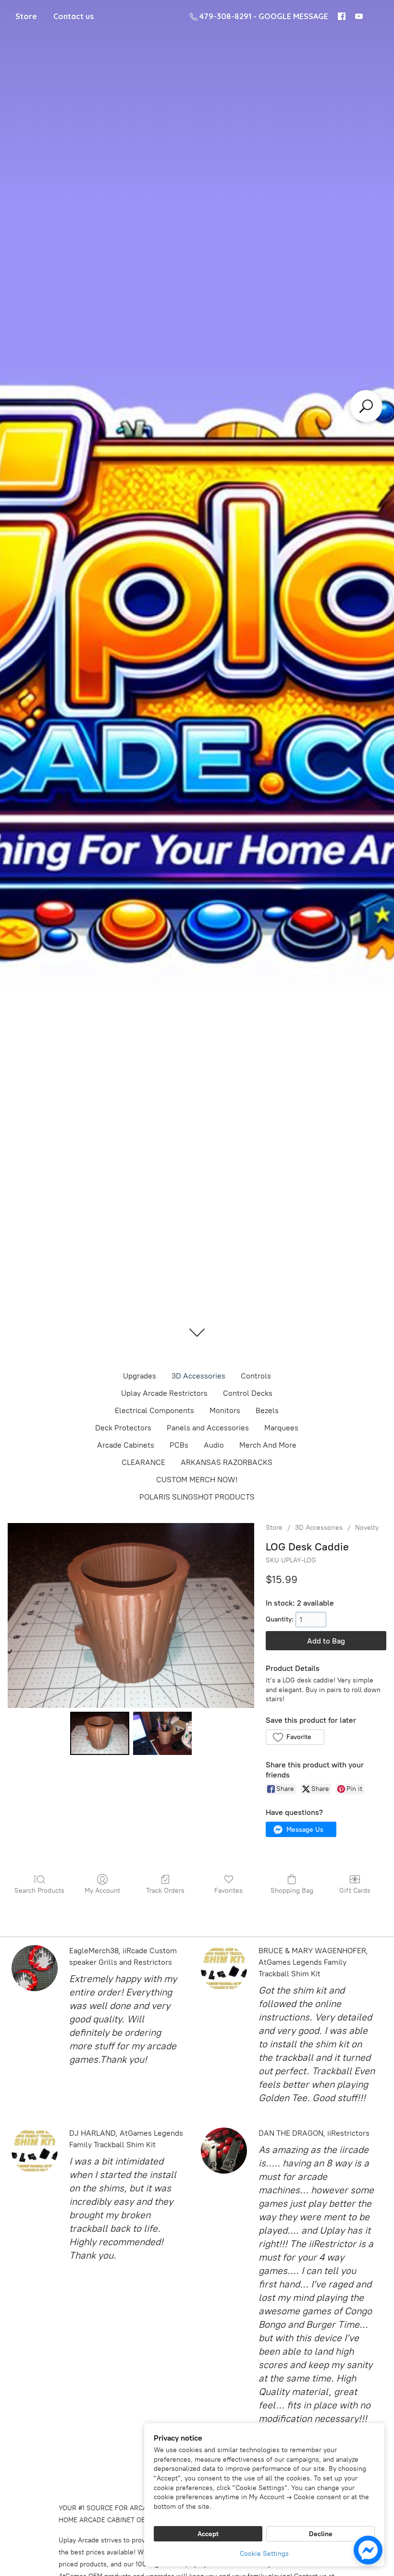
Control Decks (248, 1393)
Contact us (74, 16)
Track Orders (165, 1891)
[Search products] (366, 406)
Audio (214, 1445)
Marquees (281, 1428)
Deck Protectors (123, 1428)
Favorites (228, 1891)
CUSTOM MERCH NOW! (197, 1480)
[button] (295, 1737)
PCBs (179, 1445)
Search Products (39, 1891)
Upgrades (140, 1376)
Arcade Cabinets (126, 1445)
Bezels (267, 1410)
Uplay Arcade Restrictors (164, 1393)
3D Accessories (198, 1376)
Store (26, 16)
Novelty (367, 1528)
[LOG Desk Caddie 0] (99, 1733)
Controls (256, 1376)
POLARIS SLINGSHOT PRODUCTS (197, 1497)
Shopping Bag (292, 1891)
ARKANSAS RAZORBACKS (227, 1462)
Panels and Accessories (208, 1428)
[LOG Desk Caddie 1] (162, 1733)
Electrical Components (154, 1410)
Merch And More (268, 1445)
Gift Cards (355, 1891)
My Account (102, 1891)
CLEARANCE (143, 1462)
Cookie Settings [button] (264, 2554)
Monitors (225, 1410)
